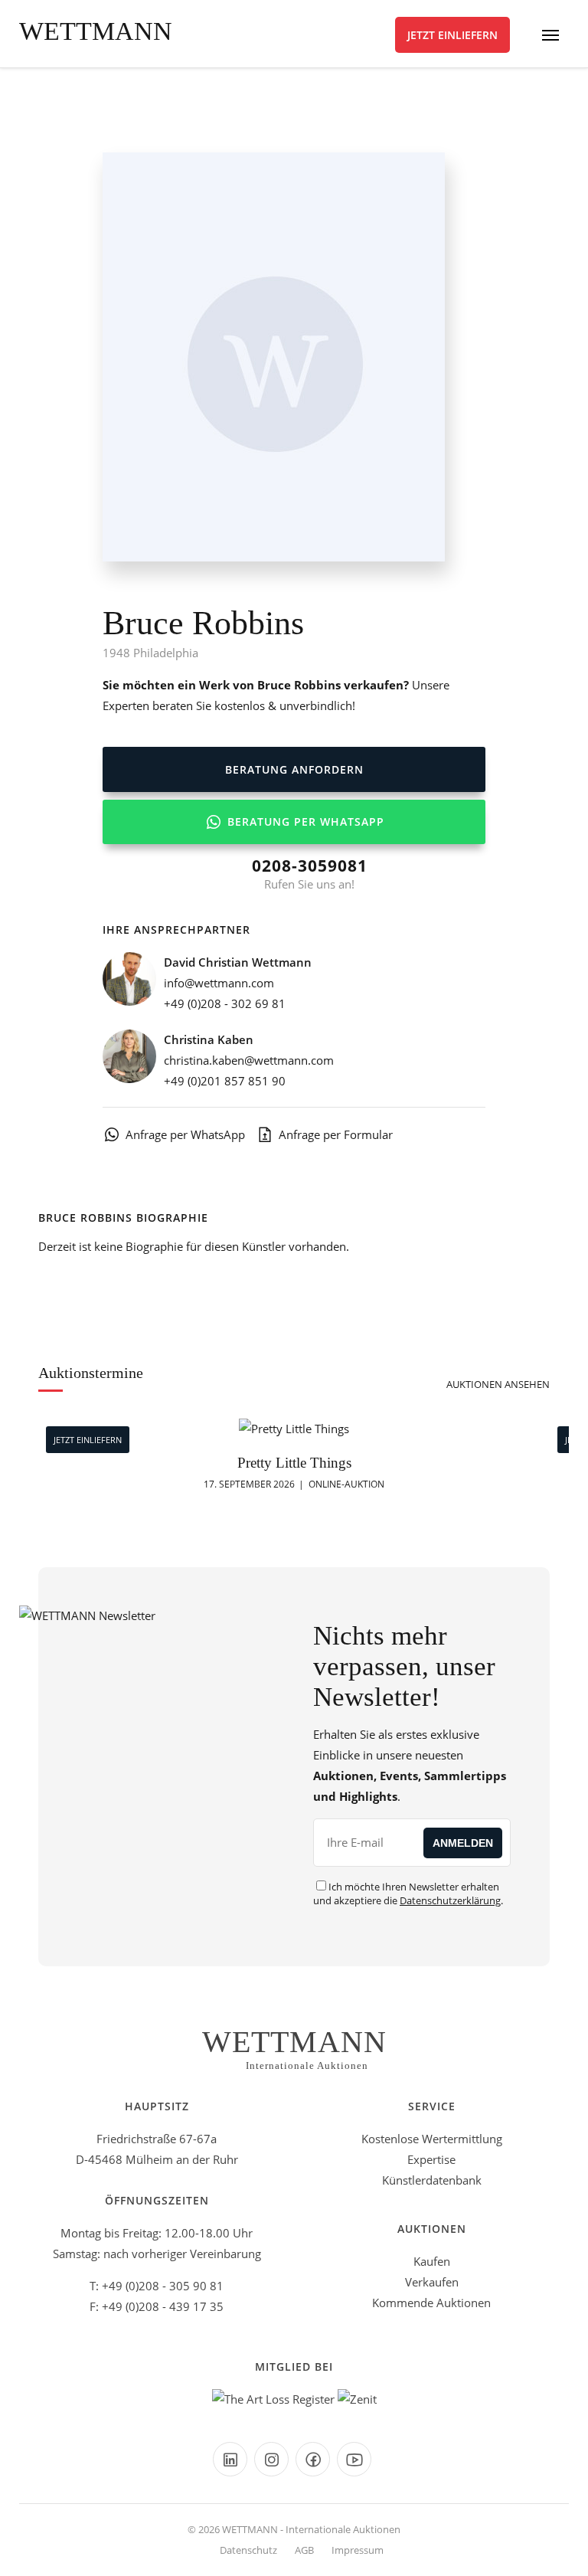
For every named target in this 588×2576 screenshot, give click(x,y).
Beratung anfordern (294, 769)
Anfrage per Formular (336, 1134)
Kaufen (432, 2261)
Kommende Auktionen (431, 2303)
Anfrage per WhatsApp (185, 1134)
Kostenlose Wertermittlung (432, 2139)
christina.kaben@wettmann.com (249, 1060)
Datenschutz (248, 2550)
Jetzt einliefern (452, 35)
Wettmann (96, 31)
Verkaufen (432, 2282)
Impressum (358, 2550)
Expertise (431, 2159)
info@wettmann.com (219, 983)
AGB (304, 2550)
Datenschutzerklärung (450, 1900)
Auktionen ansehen (498, 1384)
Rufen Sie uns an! (310, 873)
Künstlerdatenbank (432, 2180)
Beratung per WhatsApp (304, 822)
